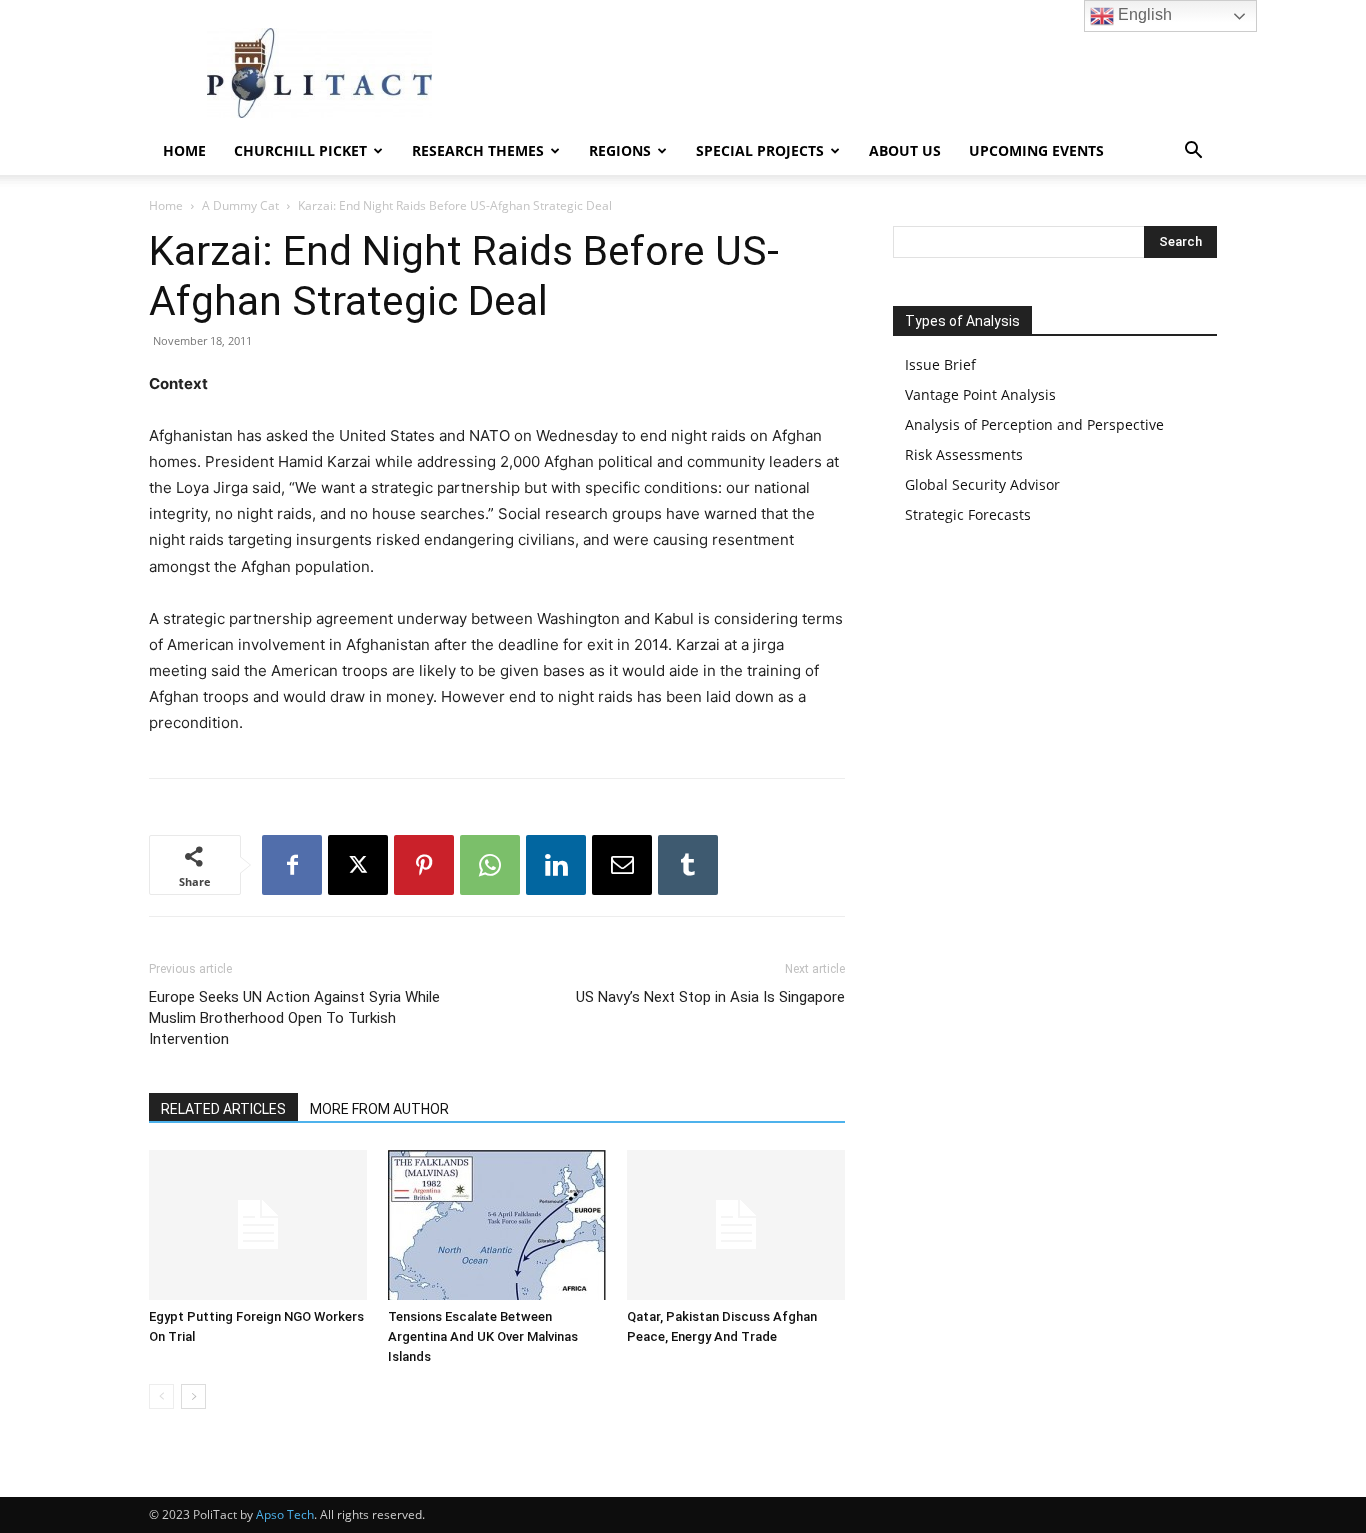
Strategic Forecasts (968, 514)
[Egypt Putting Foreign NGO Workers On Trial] (258, 1225)
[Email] (622, 865)
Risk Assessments (964, 454)
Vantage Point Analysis (980, 394)
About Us (905, 150)
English (1143, 14)
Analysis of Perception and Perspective (1034, 424)
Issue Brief (940, 364)
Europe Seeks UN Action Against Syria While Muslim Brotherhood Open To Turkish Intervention (294, 1018)
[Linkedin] (556, 865)
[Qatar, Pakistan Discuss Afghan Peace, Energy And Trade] (736, 1225)
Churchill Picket (300, 150)
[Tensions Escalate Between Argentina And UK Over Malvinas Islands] (497, 1225)
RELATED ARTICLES (223, 1109)
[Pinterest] (424, 865)
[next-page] (193, 1396)
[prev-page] (161, 1396)
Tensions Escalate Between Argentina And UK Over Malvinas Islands (483, 1336)
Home (184, 150)
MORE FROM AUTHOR (379, 1109)
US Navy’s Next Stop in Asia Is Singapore (710, 997)
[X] (358, 865)
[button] (1193, 152)
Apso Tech (285, 1514)
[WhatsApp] (490, 865)
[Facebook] (292, 865)
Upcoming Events (1036, 150)
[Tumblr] (688, 865)
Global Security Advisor (982, 484)
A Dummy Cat (240, 205)
